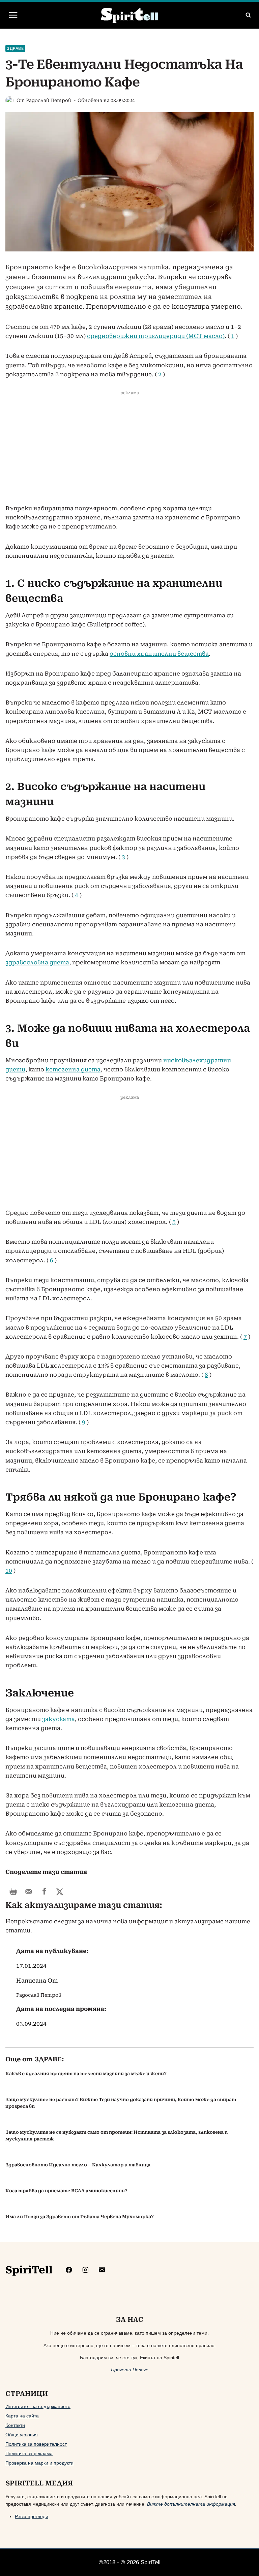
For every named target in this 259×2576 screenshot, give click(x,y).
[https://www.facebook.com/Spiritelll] (69, 2270)
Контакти (15, 2425)
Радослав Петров (48, 100)
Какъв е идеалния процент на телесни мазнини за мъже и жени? (86, 2074)
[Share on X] (60, 1891)
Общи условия (22, 2435)
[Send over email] (29, 1891)
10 (9, 1571)
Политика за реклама (29, 2453)
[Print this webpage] (13, 1891)
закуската (59, 1719)
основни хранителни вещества (159, 654)
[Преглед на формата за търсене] (248, 15)
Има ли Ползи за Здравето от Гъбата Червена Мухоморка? (80, 2217)
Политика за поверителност (36, 2444)
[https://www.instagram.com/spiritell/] (85, 2270)
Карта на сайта (22, 2416)
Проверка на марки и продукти (39, 2463)
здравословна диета (37, 962)
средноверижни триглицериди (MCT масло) (156, 336)
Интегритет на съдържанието (38, 2406)
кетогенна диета (73, 1069)
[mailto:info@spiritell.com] (102, 2270)
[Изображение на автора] (10, 100)
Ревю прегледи (32, 2516)
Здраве (15, 48)
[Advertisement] (129, 454)
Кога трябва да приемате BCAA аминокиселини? (66, 2191)
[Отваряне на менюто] (13, 15)
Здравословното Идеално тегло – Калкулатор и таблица (78, 2165)
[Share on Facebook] (44, 1891)
